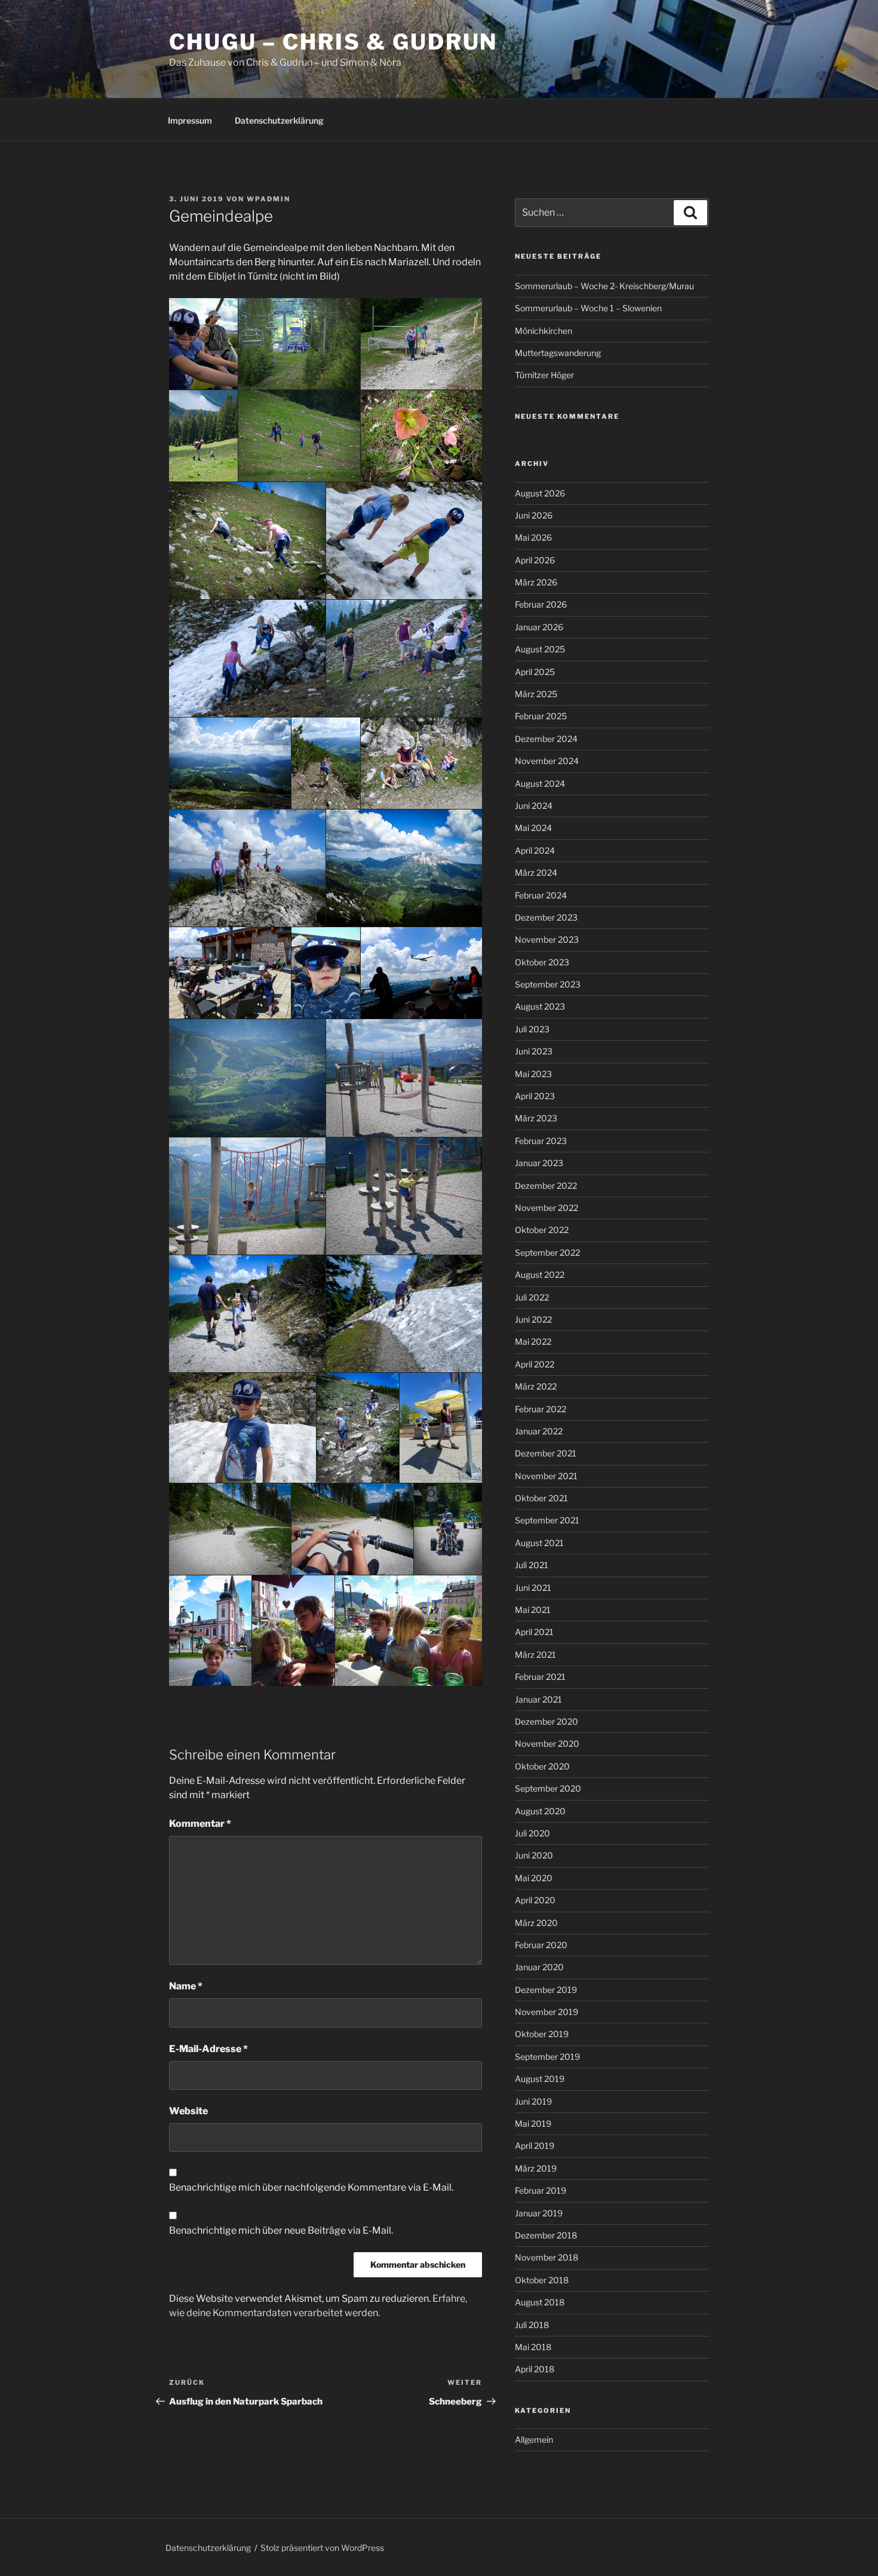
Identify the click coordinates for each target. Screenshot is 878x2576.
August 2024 (540, 783)
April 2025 (535, 672)
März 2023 (536, 1118)
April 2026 (535, 560)
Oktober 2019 (542, 2034)
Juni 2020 (534, 1855)
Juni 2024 (534, 806)
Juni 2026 (534, 515)
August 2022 (540, 1275)
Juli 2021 (532, 1565)
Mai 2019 (533, 2123)
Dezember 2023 (546, 917)
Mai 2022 (533, 1341)
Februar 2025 (541, 716)
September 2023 (548, 984)
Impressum (190, 120)
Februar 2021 (540, 1677)
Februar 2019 (541, 2190)
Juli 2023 (532, 1029)
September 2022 (547, 1252)
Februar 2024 (541, 895)
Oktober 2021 (541, 1498)
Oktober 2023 (542, 962)
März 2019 (536, 2168)
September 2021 (547, 1520)
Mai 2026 (533, 537)
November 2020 (547, 1744)
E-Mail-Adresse (208, 2049)
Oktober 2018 (542, 2280)
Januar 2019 (539, 2213)
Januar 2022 (539, 1431)
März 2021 (535, 1655)
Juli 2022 (532, 1297)
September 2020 (548, 1788)
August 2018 (540, 2302)
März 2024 (536, 873)
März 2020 (536, 1923)
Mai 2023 (533, 1074)
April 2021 (534, 1632)
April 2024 (535, 850)
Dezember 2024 (546, 739)
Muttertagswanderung (558, 353)
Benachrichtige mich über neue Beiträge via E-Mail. (281, 2230)
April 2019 (535, 2146)
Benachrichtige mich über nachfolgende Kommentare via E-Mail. (311, 2187)
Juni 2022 (533, 1319)
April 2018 (535, 2369)
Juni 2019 (533, 2101)
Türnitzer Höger (544, 375)
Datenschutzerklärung (279, 120)
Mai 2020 (534, 1878)
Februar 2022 (541, 1409)
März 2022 (536, 1386)
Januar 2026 (539, 627)
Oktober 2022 (542, 1230)
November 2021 (546, 1476)
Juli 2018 (532, 2325)
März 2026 (536, 582)
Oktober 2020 (542, 1766)
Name (186, 1986)
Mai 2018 (533, 2347)
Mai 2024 (533, 828)
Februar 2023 (541, 1141)
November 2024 (547, 761)
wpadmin (268, 199)
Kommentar (200, 1824)
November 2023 (547, 939)
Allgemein (534, 2439)
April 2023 (535, 1096)
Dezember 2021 (546, 1453)
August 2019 (540, 2079)
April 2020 (535, 1900)
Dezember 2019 (546, 1990)
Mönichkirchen (544, 331)
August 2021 (539, 1543)
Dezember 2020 (547, 1721)
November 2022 (547, 1208)
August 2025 (540, 649)
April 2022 (535, 1364)
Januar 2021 (538, 1699)
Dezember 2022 (546, 1186)
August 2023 (540, 1006)
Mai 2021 (533, 1610)
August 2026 (540, 493)
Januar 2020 (539, 1967)
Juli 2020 (532, 1833)
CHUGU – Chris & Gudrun (333, 42)
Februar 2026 (541, 604)
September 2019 (547, 2057)
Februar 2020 (541, 1945)
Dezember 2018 (546, 2235)
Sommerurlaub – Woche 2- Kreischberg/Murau (604, 286)
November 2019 (547, 2012)
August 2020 (540, 1811)
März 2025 (536, 694)
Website (188, 2111)
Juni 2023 (534, 1051)
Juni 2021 (533, 1588)
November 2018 (547, 2257)
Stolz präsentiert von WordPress (322, 2548)
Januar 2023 (539, 1163)
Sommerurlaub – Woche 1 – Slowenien (588, 308)
